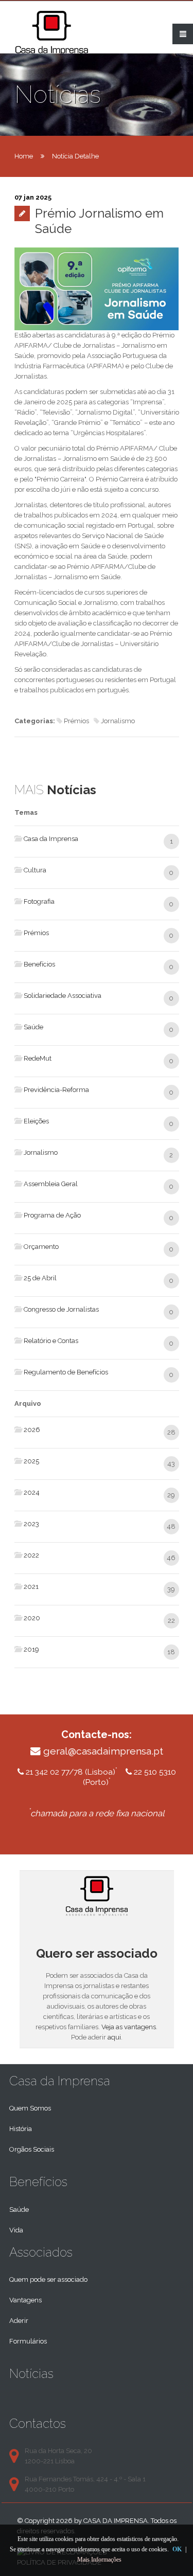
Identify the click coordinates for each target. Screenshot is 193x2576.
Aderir (19, 2321)
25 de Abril (40, 1278)
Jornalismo (41, 1152)
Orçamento (41, 1247)
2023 (31, 1524)
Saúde (33, 1027)
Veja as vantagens (129, 2027)
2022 (31, 1555)
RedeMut (38, 1058)
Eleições (36, 1121)
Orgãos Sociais (32, 2149)
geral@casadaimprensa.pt (103, 1751)
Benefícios (39, 964)
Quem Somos (30, 2108)
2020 (32, 1618)
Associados (41, 2252)
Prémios (36, 933)
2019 (31, 1649)
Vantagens (25, 2300)
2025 (31, 1461)
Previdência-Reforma (56, 1090)
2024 (32, 1492)
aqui (114, 2037)
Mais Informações (99, 2560)
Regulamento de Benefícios (66, 1372)
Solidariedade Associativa (63, 996)
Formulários (28, 2341)
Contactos (38, 2423)
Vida (16, 2230)
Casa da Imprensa (51, 839)
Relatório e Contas (51, 1341)
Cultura (35, 870)
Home (24, 156)
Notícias (31, 2374)
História (21, 2129)
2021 (31, 1587)
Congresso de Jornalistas (61, 1309)
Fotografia (39, 901)
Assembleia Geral (51, 1184)
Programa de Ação (52, 1215)
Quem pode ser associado (48, 2279)
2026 (32, 1430)
